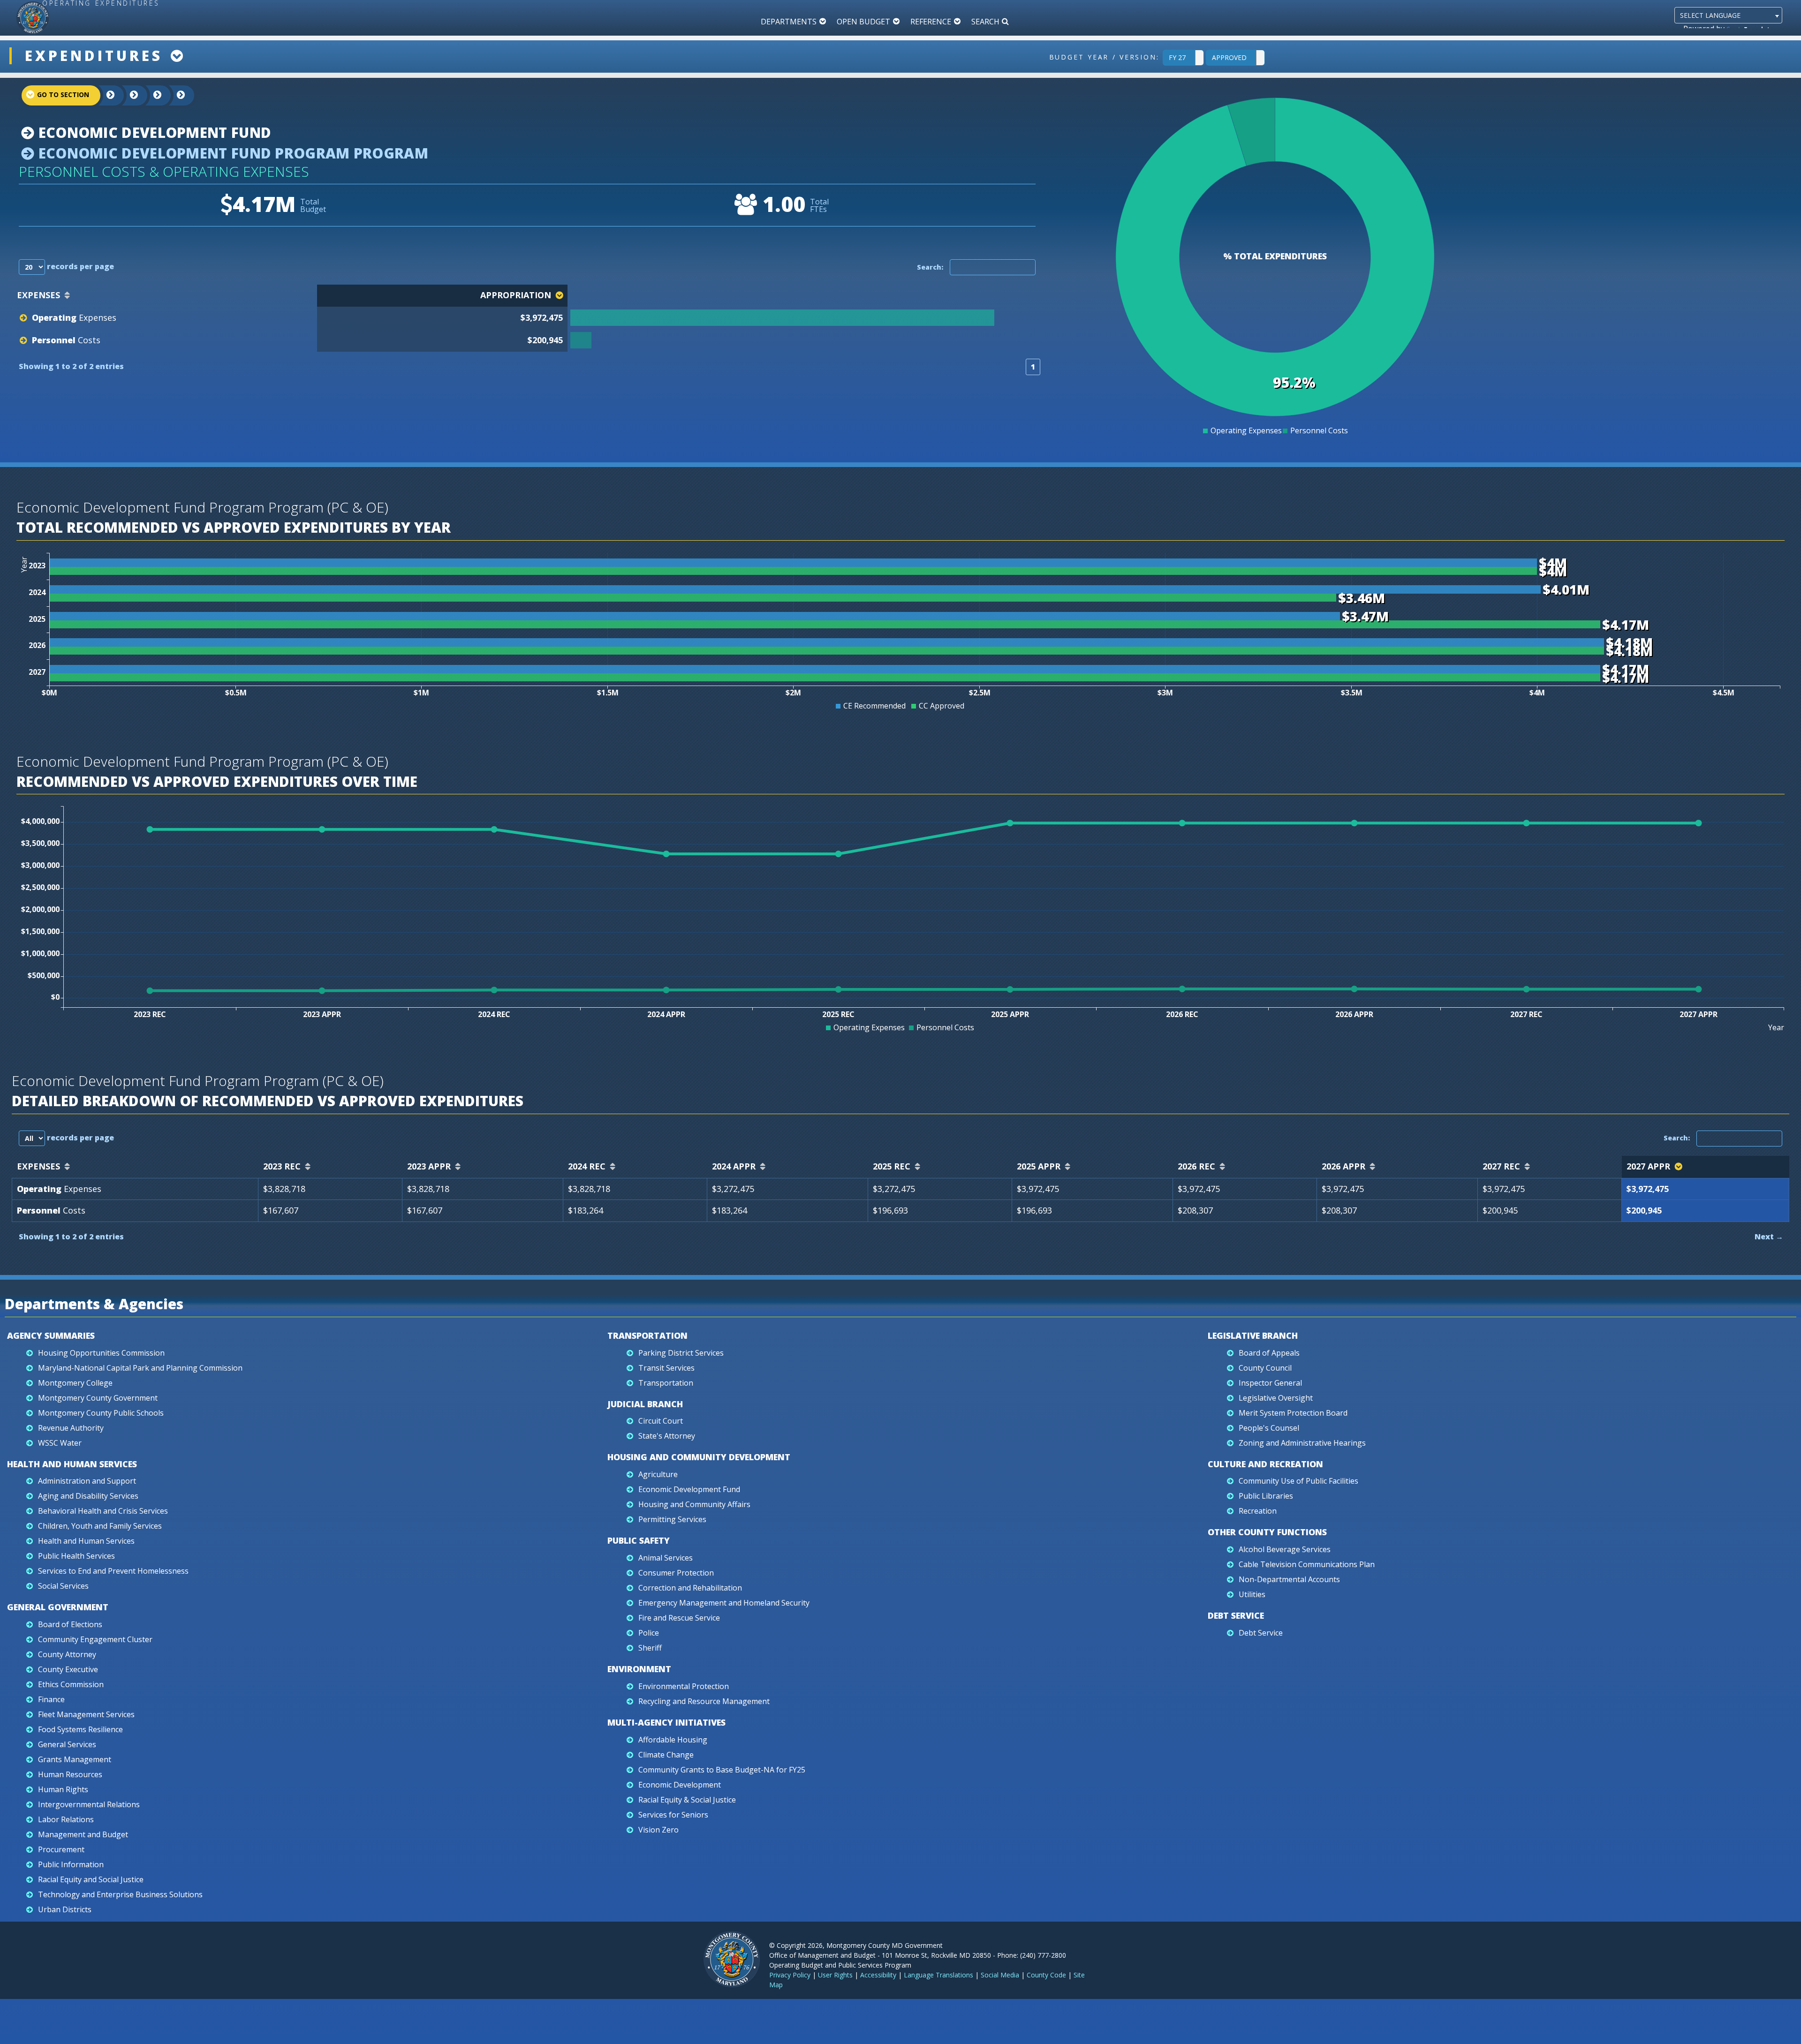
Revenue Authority (71, 1428)
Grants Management (75, 1759)
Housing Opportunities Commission (101, 1353)
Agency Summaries (51, 1335)
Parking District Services (681, 1353)
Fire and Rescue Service (679, 1618)
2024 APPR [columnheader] (734, 1166)
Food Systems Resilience (80, 1729)
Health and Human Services (72, 1464)
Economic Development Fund (153, 132)
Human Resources (70, 1774)
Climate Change (666, 1755)
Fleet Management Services (86, 1714)
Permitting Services (672, 1519)
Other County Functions (1267, 1532)
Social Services (63, 1586)
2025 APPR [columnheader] (1039, 1166)
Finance (51, 1699)
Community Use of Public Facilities (1298, 1481)
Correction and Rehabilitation (690, 1588)
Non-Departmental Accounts (1289, 1579)
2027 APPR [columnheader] (1648, 1166)
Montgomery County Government (98, 1398)
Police (649, 1633)
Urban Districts (65, 1909)
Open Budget (863, 22)
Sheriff (650, 1648)
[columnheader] (805, 296)
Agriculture (658, 1474)
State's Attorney (667, 1436)
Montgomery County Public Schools (101, 1413)
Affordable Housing (673, 1740)
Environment (639, 1669)
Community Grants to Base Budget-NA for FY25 (722, 1770)
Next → (1769, 1237)
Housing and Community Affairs (694, 1504)
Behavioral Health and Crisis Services (103, 1511)
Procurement (61, 1849)
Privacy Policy (790, 1975)
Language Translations (938, 1975)
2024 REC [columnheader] (587, 1166)
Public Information (71, 1864)
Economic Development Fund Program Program (231, 153)
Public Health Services (76, 1556)
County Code (1046, 1975)
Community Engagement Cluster (95, 1639)
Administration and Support (87, 1481)
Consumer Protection (676, 1573)
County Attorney (67, 1654)
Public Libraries (1266, 1496)
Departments (789, 22)
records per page (79, 266)
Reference (931, 22)
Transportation (647, 1335)
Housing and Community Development (699, 1457)
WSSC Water (60, 1443)
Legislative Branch (1253, 1335)
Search (985, 22)
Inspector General (1270, 1383)
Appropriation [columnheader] (516, 295)
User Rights (835, 1975)
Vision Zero (658, 1830)
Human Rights (63, 1789)
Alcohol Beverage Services (1285, 1549)
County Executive (68, 1669)
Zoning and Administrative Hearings (1302, 1443)
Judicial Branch (645, 1404)
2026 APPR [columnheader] (1343, 1166)
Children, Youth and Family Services (100, 1526)
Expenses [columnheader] (38, 295)
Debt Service (1236, 1615)
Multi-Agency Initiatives (666, 1722)
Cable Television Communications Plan (1307, 1564)
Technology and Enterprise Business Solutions (120, 1894)
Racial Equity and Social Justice (91, 1879)
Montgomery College (75, 1383)
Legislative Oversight (1276, 1398)
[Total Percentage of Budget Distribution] (804, 318)
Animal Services (666, 1558)
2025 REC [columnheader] (892, 1166)
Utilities (1252, 1594)
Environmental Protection (684, 1686)
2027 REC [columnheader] (1501, 1166)
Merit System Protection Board (1293, 1413)
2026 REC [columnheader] (1196, 1166)
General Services (67, 1744)
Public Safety (639, 1540)
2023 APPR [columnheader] (429, 1166)
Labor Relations (66, 1819)
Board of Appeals (1269, 1353)
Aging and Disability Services (88, 1496)
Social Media (1000, 1975)
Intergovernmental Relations (89, 1804)
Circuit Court (661, 1421)
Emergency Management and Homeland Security (724, 1603)
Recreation (1258, 1511)
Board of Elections (70, 1624)
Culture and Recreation (1265, 1464)
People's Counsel (1269, 1428)
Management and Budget (83, 1834)
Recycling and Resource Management (704, 1701)
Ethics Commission (71, 1684)
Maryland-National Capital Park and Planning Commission (140, 1368)
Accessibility (878, 1975)
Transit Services (666, 1368)
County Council (1265, 1368)
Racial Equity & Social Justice (687, 1800)
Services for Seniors (673, 1815)
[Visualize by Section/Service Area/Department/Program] (174, 95)
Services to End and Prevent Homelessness (113, 1571)
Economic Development (680, 1785)
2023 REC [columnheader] (282, 1166)
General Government (58, 1607)
